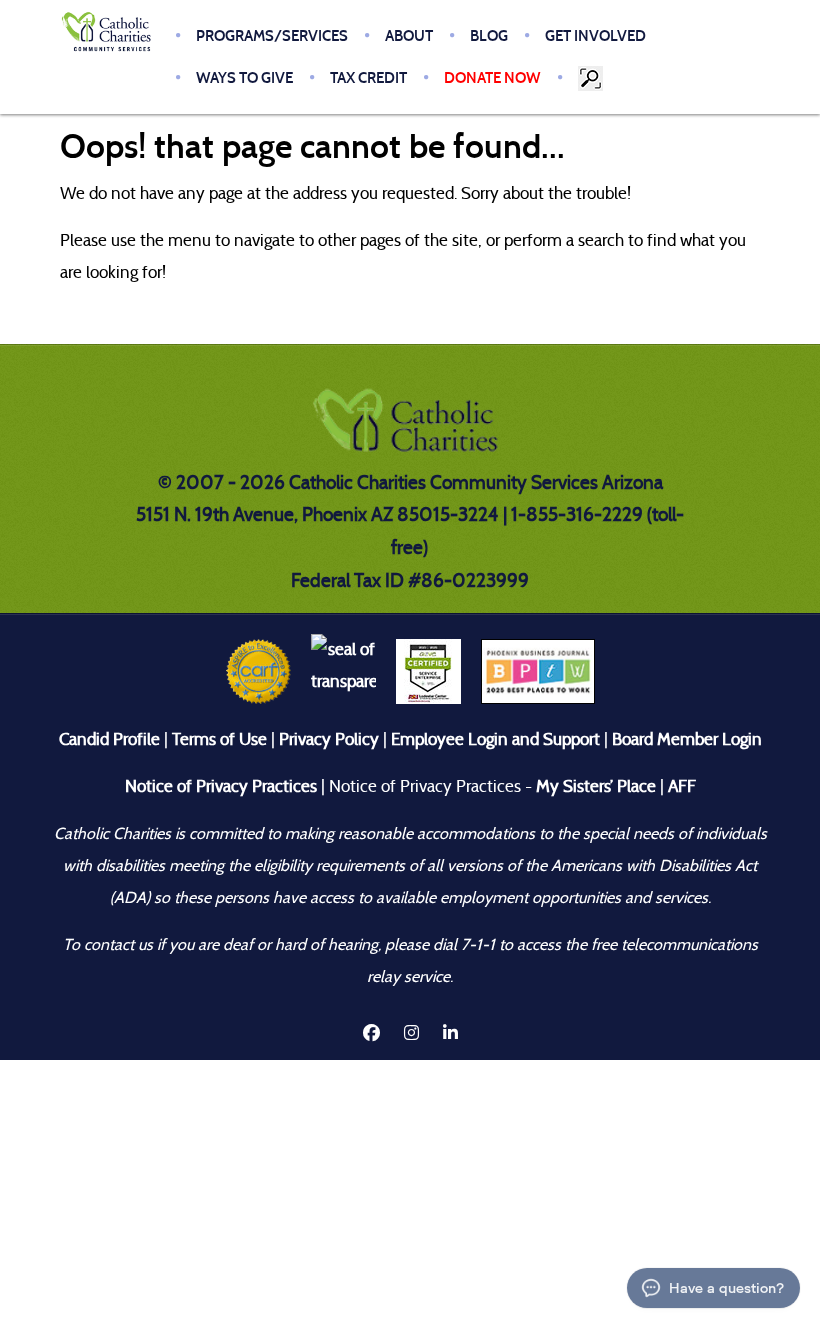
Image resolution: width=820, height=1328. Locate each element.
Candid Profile (109, 739)
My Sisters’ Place (594, 786)
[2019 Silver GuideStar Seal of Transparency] (343, 670)
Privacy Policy (329, 739)
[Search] (592, 78)
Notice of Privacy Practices (221, 786)
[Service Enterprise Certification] (428, 670)
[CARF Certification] (258, 670)
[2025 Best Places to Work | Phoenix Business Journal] (538, 670)
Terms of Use (219, 739)
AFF (682, 786)
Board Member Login (687, 739)
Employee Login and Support (495, 739)
